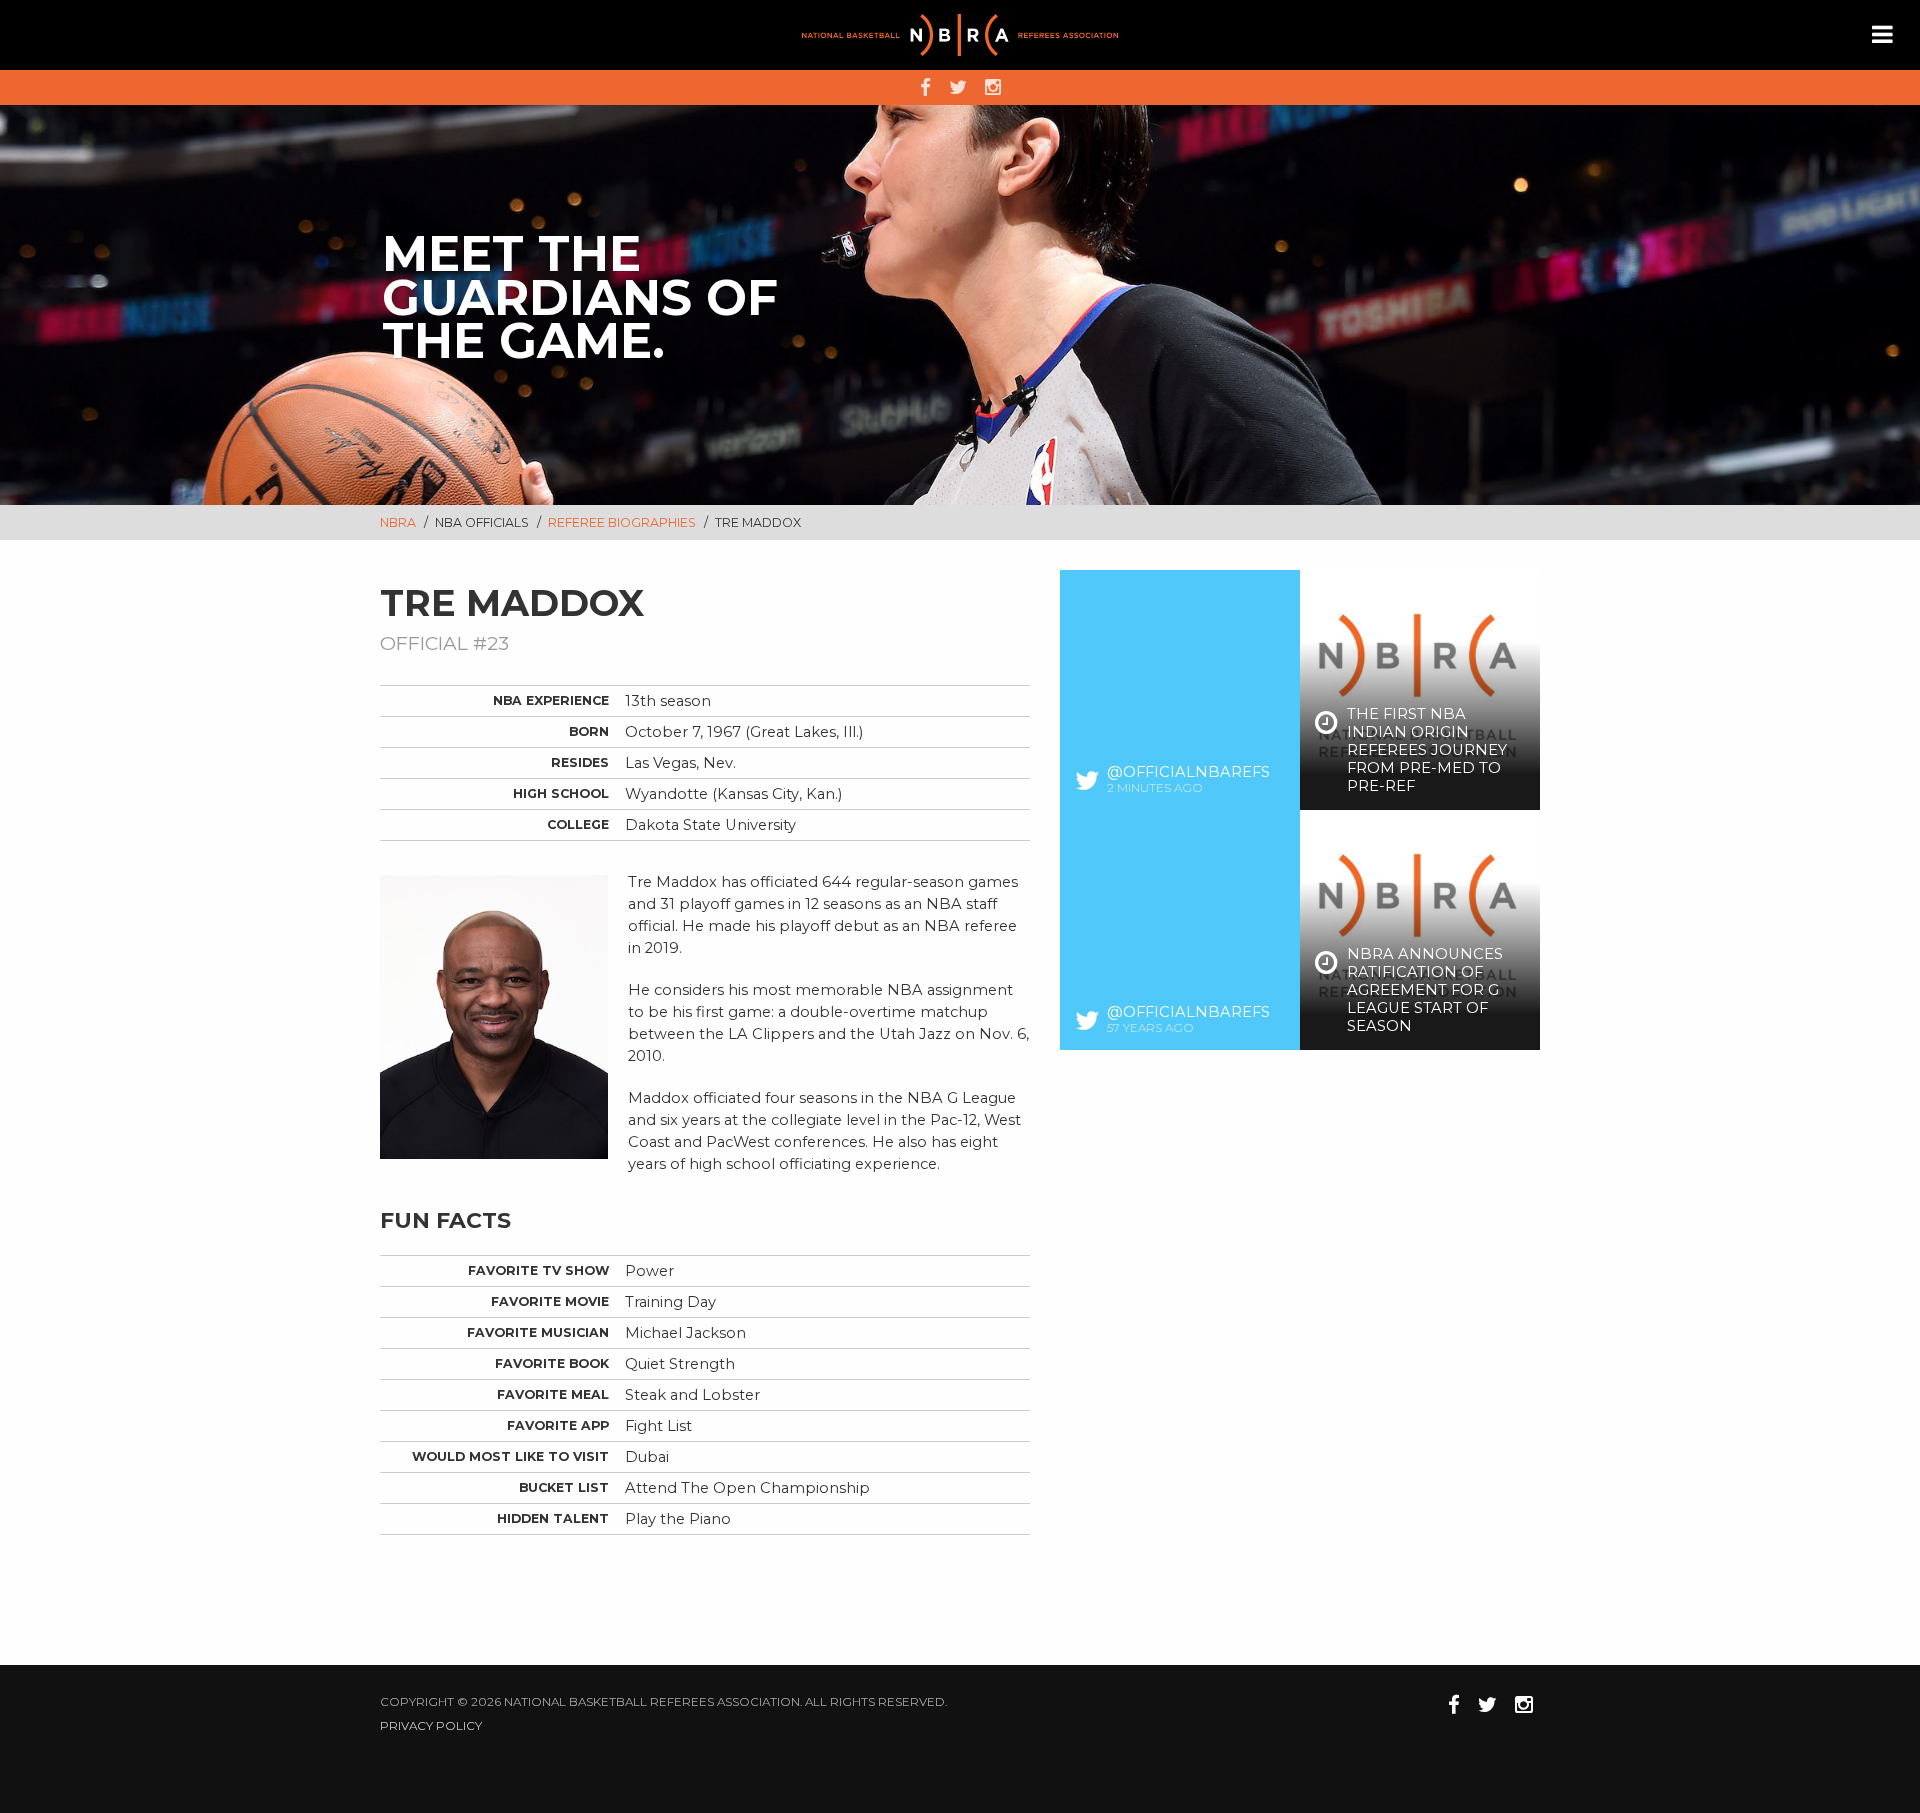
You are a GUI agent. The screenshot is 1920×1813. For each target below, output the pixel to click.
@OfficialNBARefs (1188, 772)
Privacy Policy (431, 1726)
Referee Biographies (623, 522)
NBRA (398, 522)
